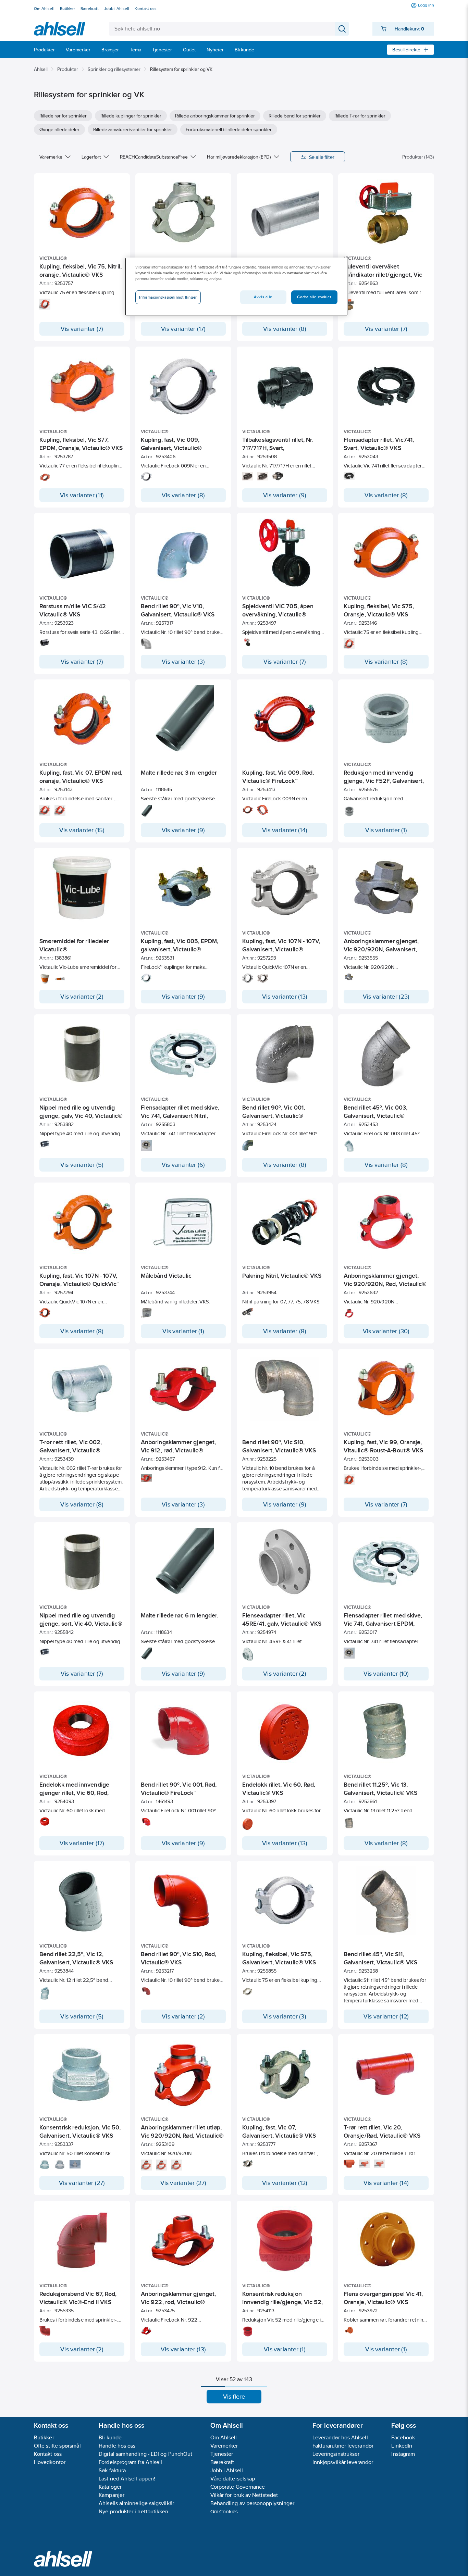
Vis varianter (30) (386, 1331)
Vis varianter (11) (82, 495)
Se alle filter (322, 157)
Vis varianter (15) (82, 830)
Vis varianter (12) (386, 2016)
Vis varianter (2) (82, 997)
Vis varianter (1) (386, 830)
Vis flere (234, 2397)
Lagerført (91, 157)
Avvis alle (263, 297)
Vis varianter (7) (82, 329)
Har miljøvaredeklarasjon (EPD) (239, 157)
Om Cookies (224, 2511)
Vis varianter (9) (285, 495)
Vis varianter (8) (285, 329)
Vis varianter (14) (285, 830)
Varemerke (51, 157)
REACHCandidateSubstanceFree (154, 157)
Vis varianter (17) (183, 329)
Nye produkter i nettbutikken (133, 2511)
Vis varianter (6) (183, 1165)
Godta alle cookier (314, 297)
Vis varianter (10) (386, 1674)
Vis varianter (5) (82, 1165)
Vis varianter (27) (82, 2183)
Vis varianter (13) (285, 997)
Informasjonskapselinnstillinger (168, 297)
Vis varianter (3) (183, 662)
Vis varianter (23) (386, 997)
